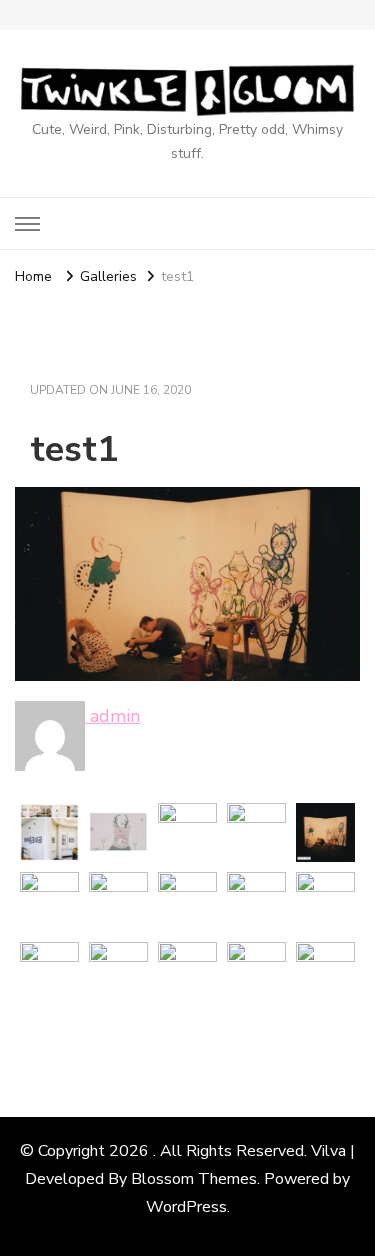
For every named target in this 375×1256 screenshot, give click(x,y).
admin (112, 716)
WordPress (186, 1207)
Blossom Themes (194, 1179)
